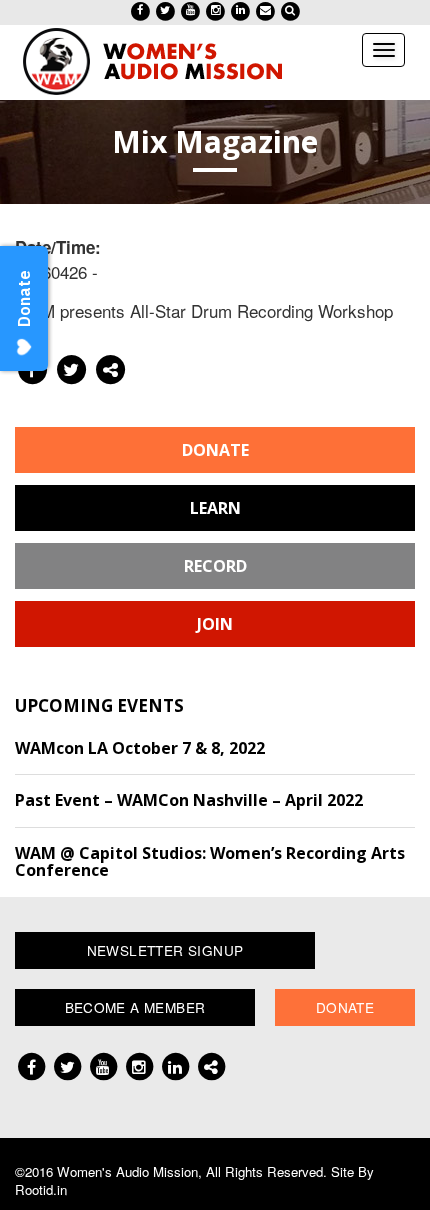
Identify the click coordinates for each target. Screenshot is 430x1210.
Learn (215, 508)
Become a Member (135, 1007)
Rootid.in (41, 1189)
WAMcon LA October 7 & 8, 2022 (140, 748)
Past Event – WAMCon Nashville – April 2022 (189, 800)
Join (215, 624)
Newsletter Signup (165, 950)
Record (215, 566)
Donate (215, 450)
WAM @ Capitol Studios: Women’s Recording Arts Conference (210, 862)
